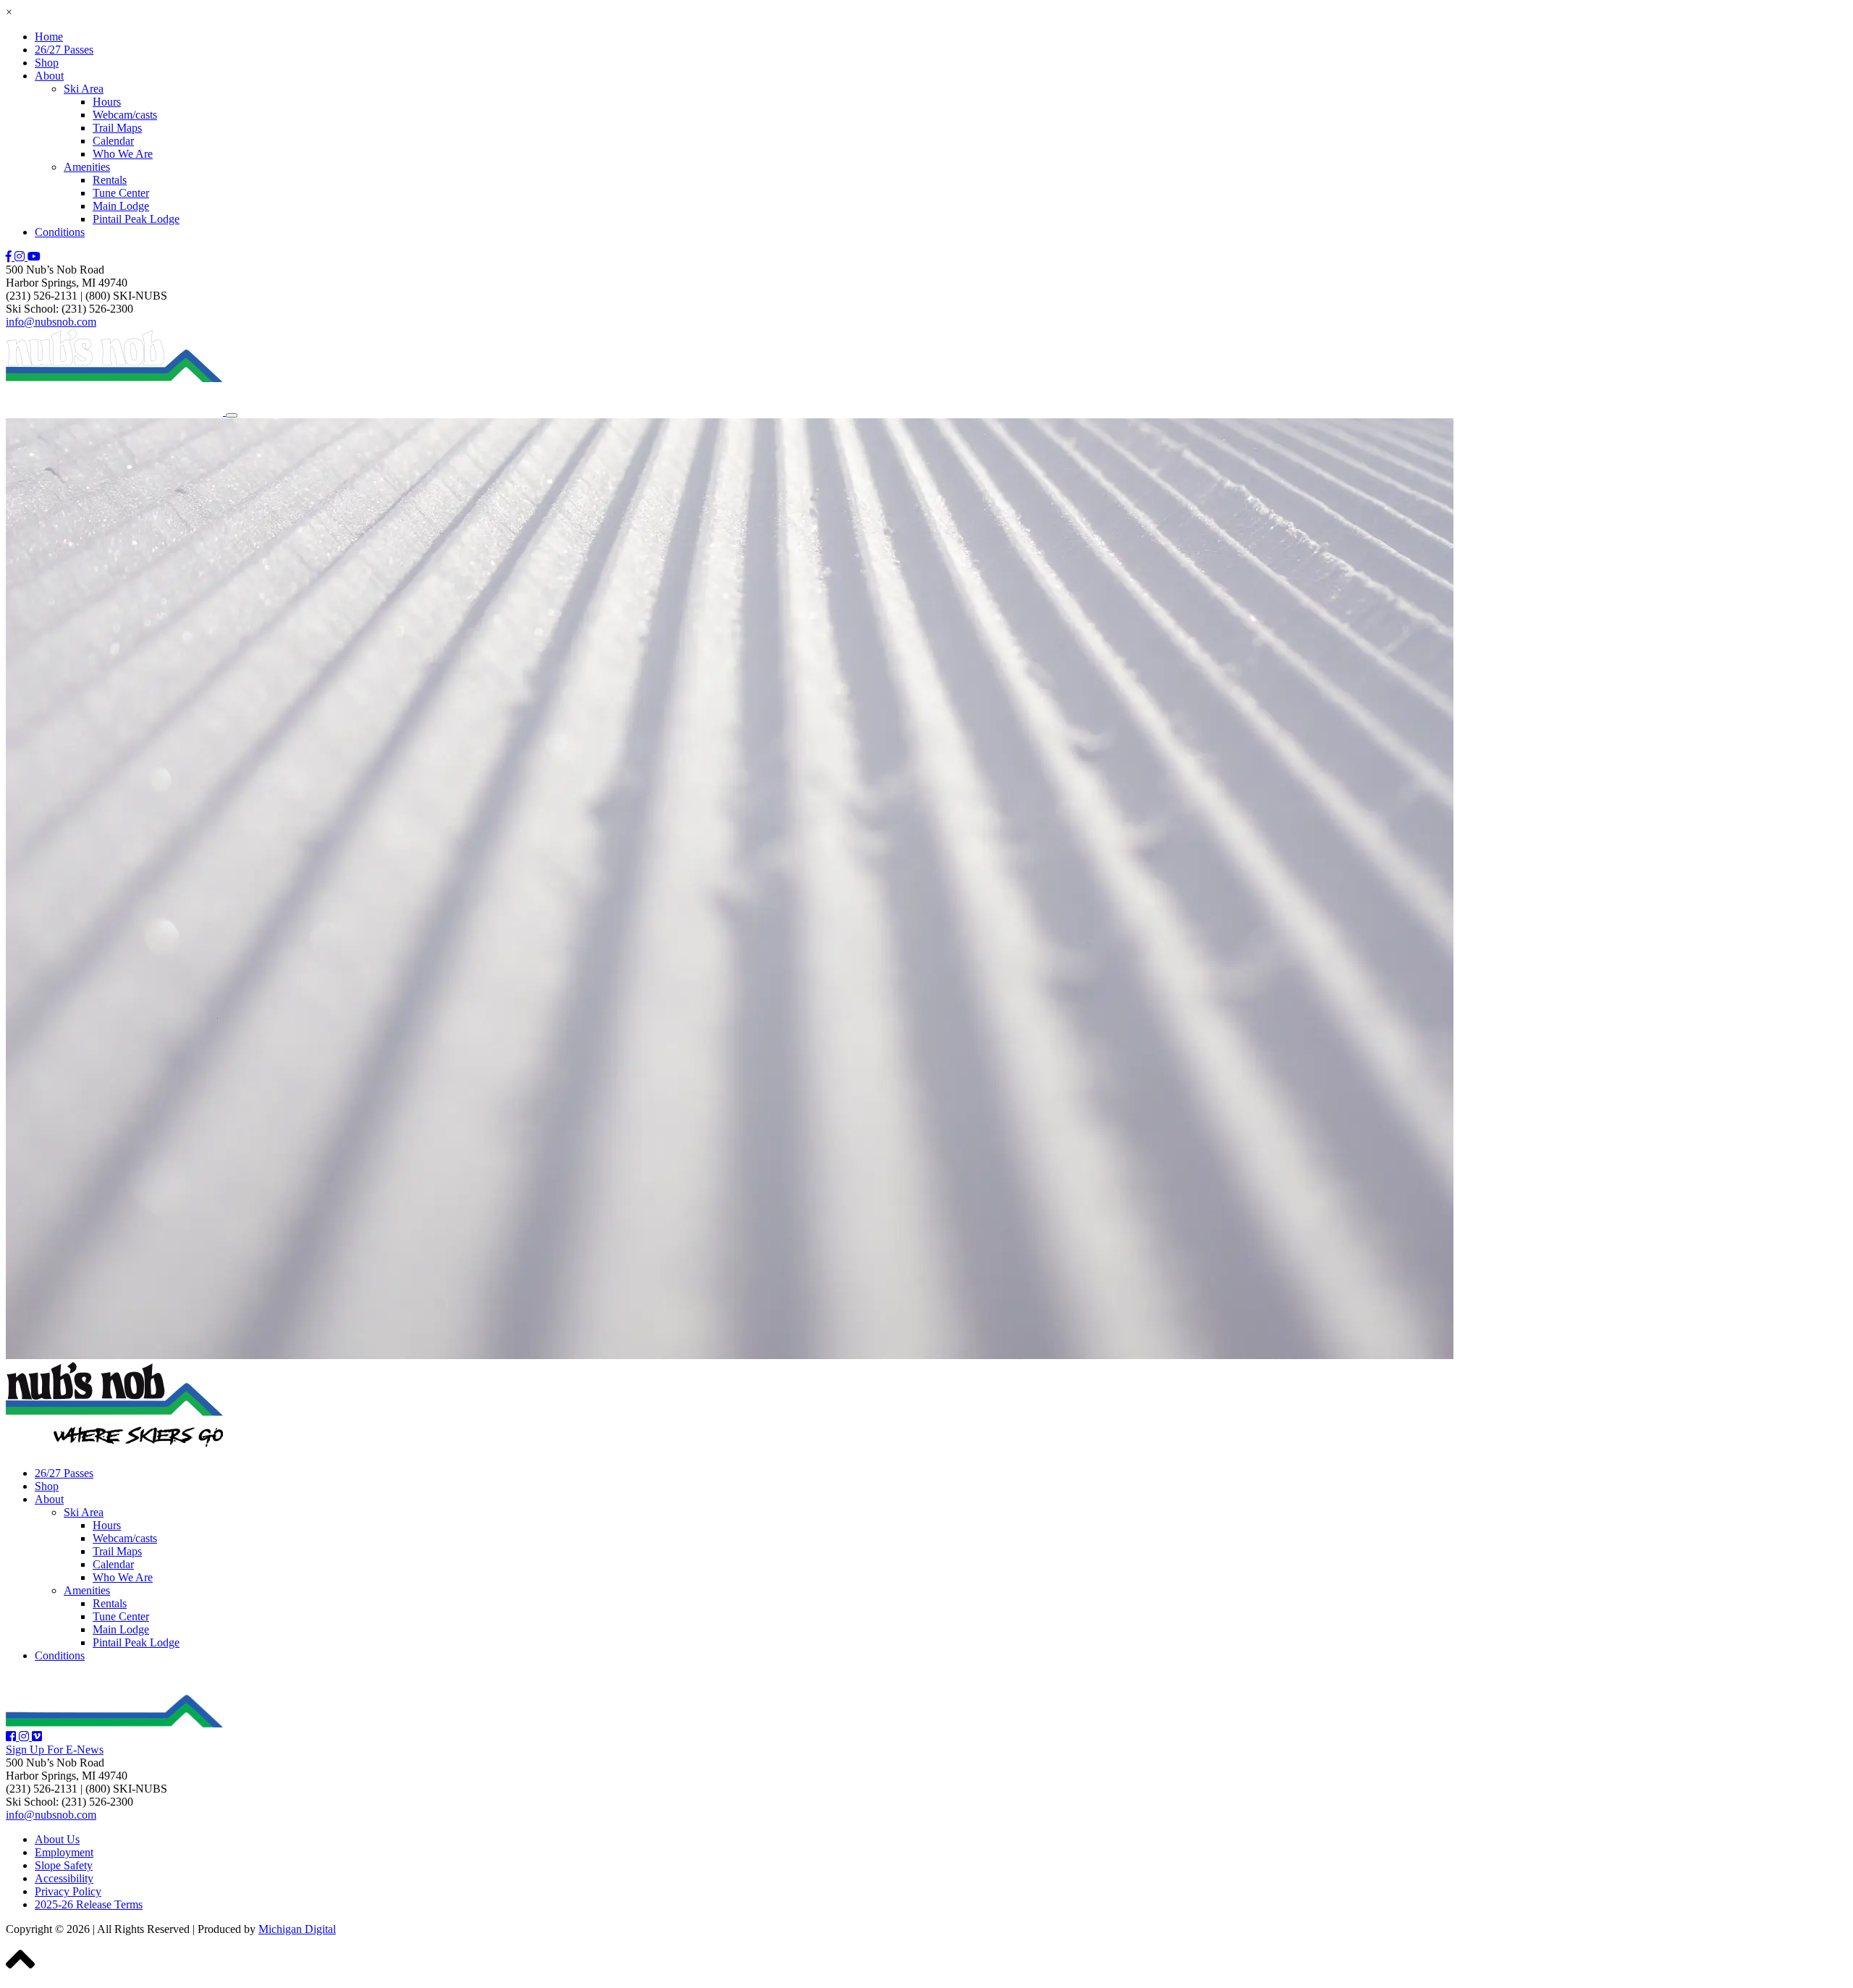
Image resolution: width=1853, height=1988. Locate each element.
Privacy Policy (68, 1891)
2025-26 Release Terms (89, 1904)
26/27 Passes (64, 50)
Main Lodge (121, 206)
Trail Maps (117, 128)
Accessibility (64, 1878)
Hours (107, 102)
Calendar (113, 141)
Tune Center (121, 193)
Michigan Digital (297, 1929)
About (49, 76)
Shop (47, 63)
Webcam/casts (125, 115)
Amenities (87, 167)
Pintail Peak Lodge (136, 219)
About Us (57, 1839)
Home (49, 37)
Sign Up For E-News (55, 1750)
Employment (64, 1852)
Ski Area (84, 89)
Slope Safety (64, 1865)
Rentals (110, 180)
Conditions (60, 232)
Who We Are (123, 154)
